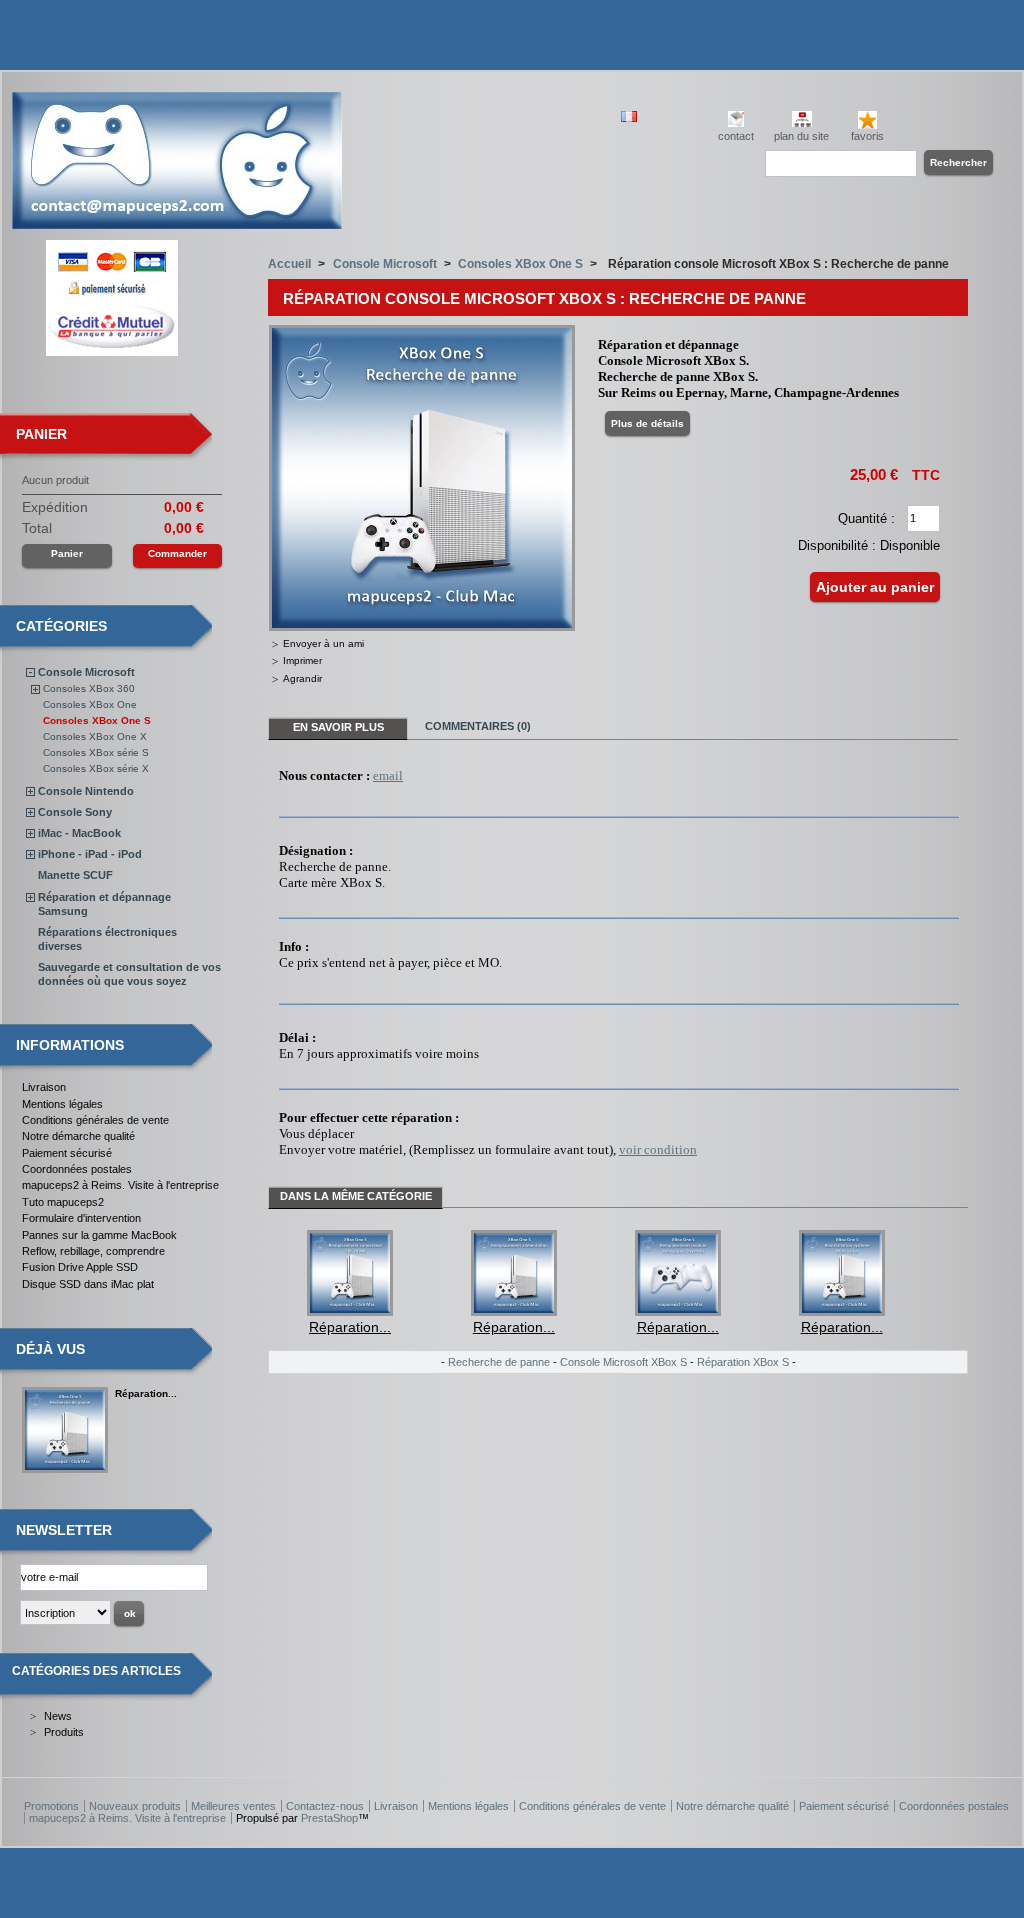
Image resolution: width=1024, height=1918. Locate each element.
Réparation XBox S (743, 1362)
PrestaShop (329, 1818)
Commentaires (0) (478, 726)
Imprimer (302, 660)
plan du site (801, 136)
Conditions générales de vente (95, 1120)
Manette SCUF (75, 875)
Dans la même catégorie (356, 1196)
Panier (41, 434)
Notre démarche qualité (78, 1136)
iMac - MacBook (79, 833)
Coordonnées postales (77, 1169)
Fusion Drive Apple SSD (80, 1267)
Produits (64, 1732)
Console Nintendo (86, 791)
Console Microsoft (86, 672)
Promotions (51, 1806)
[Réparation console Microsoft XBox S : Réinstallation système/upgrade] (842, 1311)
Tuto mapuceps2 (63, 1202)
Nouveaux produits (135, 1806)
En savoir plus (338, 727)
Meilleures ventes (233, 1806)
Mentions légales (62, 1104)
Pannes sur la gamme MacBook (99, 1235)
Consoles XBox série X (96, 768)
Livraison (44, 1087)
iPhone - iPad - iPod (90, 854)
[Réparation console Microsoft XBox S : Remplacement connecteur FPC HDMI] (350, 1311)
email (388, 775)
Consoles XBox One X (95, 736)
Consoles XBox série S (96, 752)
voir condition (658, 1149)
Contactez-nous (325, 1806)
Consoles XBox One (90, 704)
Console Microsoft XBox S (623, 1362)
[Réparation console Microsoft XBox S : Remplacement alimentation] (514, 1311)
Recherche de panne (499, 1362)
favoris (867, 136)
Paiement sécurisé (67, 1153)
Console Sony (75, 812)
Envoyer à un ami (323, 643)
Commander (177, 553)
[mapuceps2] (177, 221)
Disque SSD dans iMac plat (88, 1284)
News (58, 1716)
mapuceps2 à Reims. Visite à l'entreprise (120, 1185)
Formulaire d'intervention (81, 1218)
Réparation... (146, 1393)
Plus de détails (647, 423)
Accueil (289, 264)
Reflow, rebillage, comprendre (93, 1251)
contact (736, 136)
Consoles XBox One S (97, 720)
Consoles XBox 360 (89, 688)
